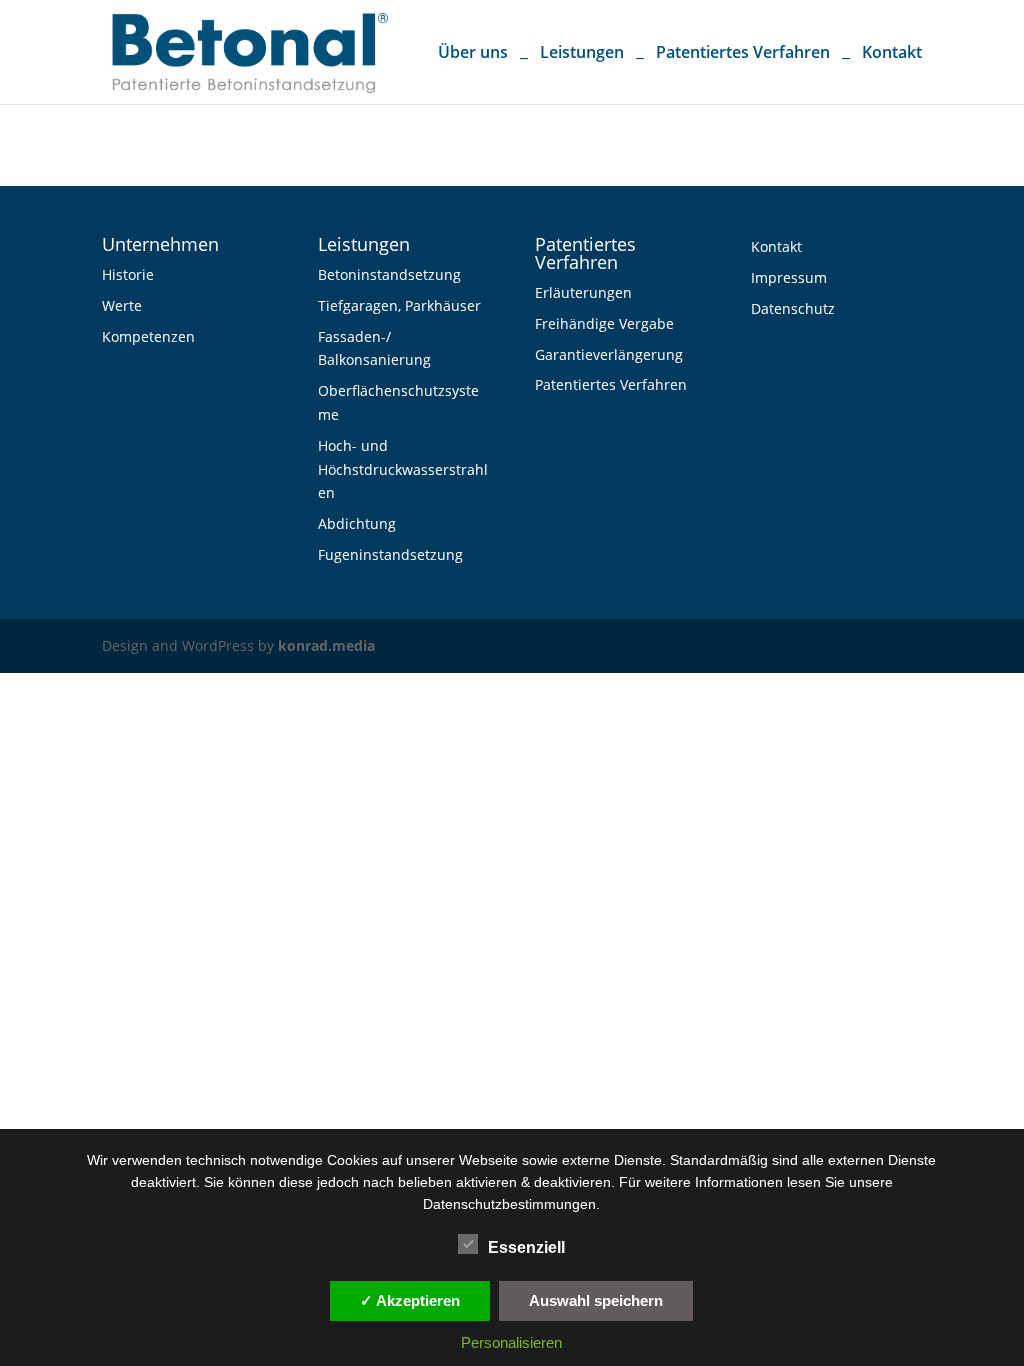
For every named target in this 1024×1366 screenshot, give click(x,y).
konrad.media (326, 645)
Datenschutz (793, 308)
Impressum (789, 277)
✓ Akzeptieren (410, 1300)
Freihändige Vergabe (604, 323)
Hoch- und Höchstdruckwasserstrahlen (403, 469)
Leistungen (582, 54)
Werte (122, 305)
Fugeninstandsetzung (390, 554)
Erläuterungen (583, 292)
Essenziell (526, 1247)
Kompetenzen (148, 336)
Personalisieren (511, 1342)
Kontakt (892, 54)
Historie (128, 274)
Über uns (473, 54)
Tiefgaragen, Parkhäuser (399, 305)
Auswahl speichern (596, 1300)
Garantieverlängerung (609, 354)
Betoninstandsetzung (389, 274)
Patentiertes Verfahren (743, 54)
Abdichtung (357, 523)
